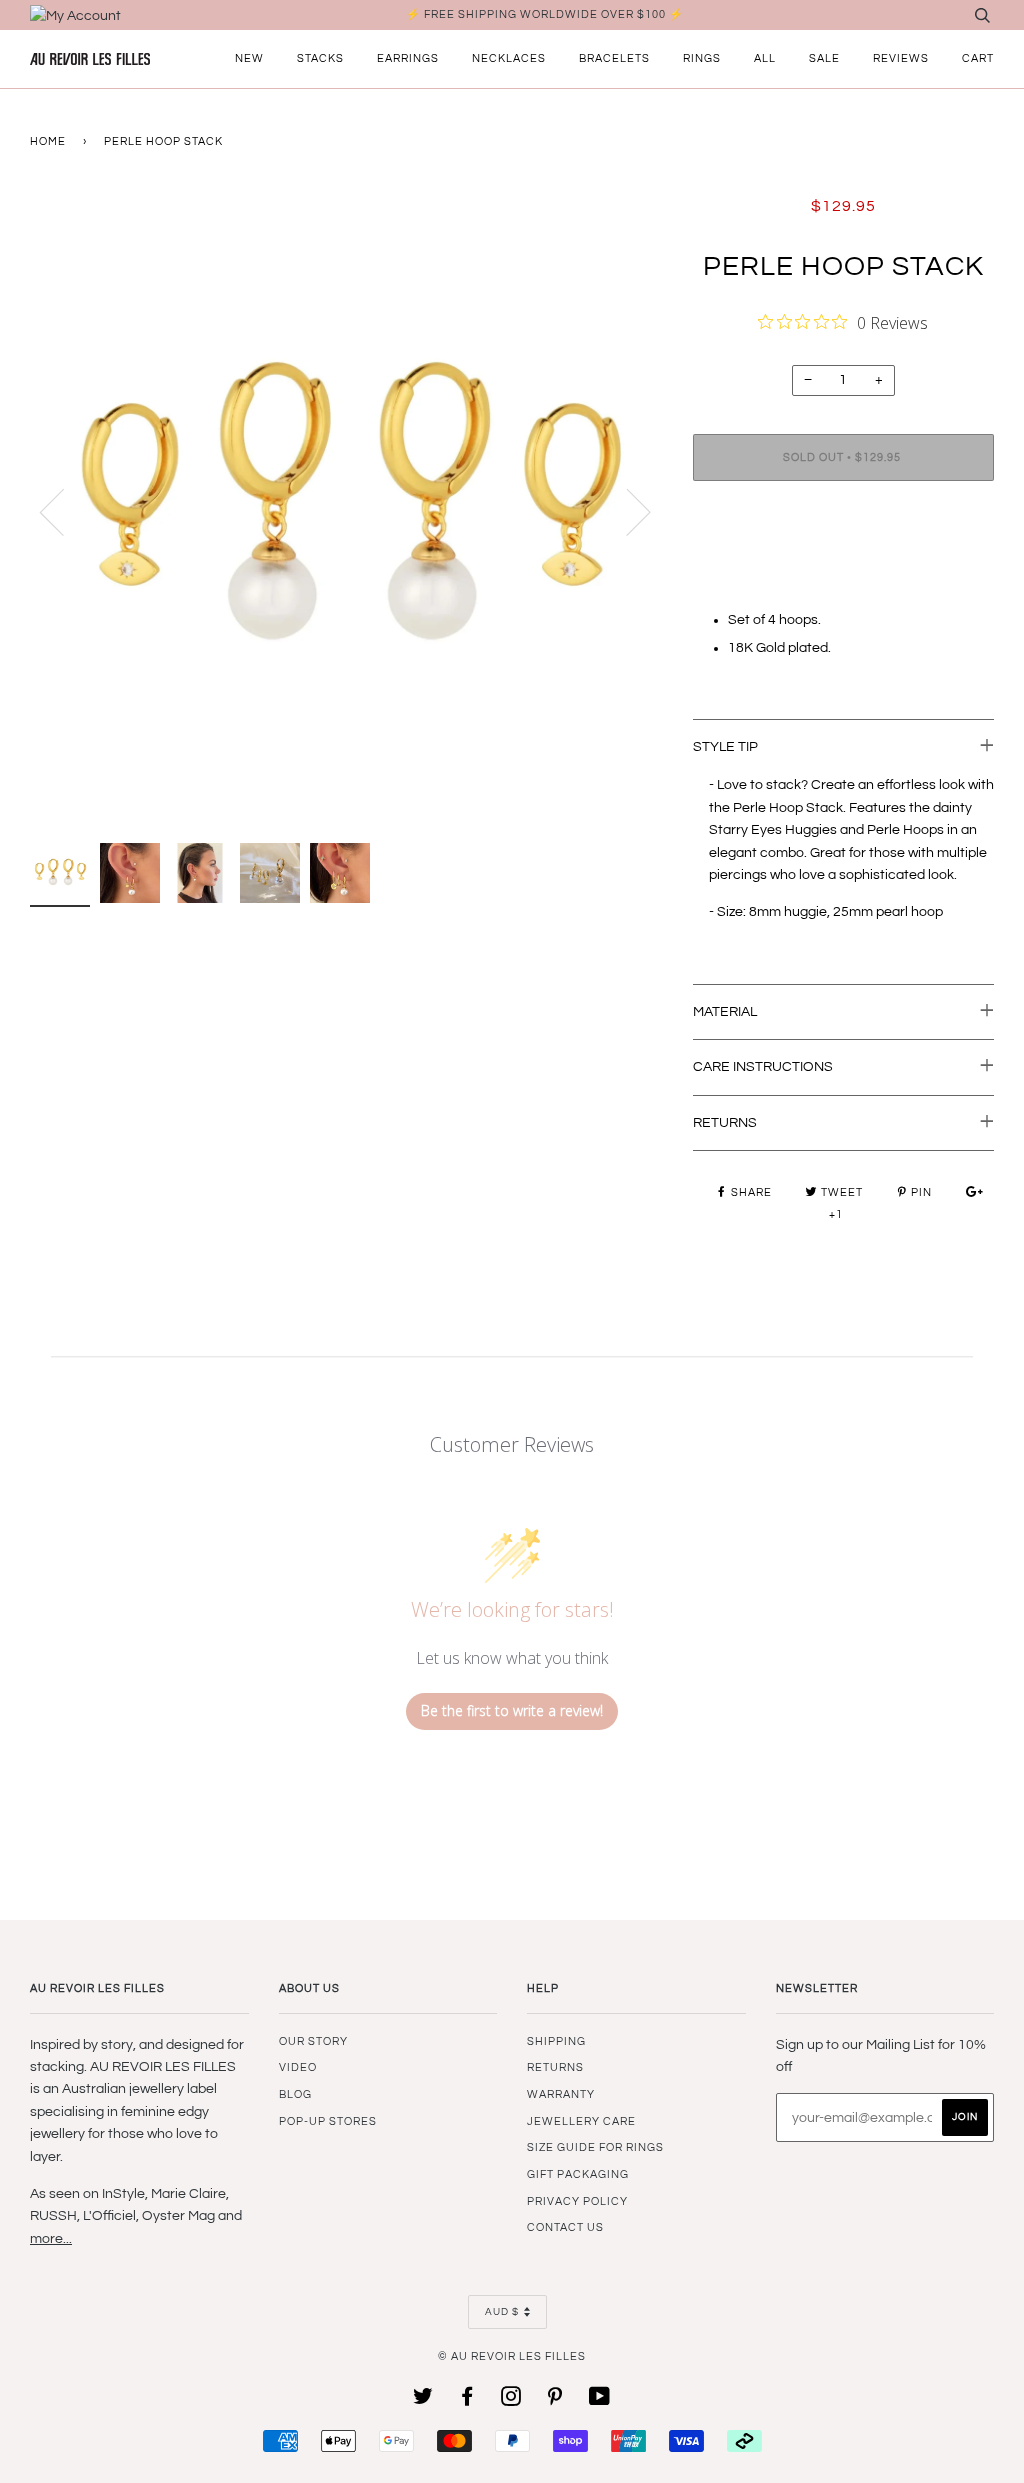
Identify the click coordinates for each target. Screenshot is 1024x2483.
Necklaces (509, 58)
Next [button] (626, 511)
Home (48, 141)
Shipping (556, 2041)
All (765, 58)
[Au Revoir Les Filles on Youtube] (600, 2400)
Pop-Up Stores (328, 2121)
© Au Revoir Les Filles (512, 2356)
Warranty (561, 2094)
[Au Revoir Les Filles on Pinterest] (555, 2400)
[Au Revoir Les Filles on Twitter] (423, 2400)
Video (298, 2067)
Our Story (313, 2041)
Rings (702, 58)
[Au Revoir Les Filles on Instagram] (511, 2400)
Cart (978, 58)
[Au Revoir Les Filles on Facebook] (467, 2400)
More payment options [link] (843, 565)
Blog (295, 2094)
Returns (555, 2067)
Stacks (320, 58)
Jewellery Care (581, 2121)
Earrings (408, 58)
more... (51, 2239)
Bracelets (614, 58)
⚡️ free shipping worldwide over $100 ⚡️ (545, 14)
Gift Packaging (578, 2174)
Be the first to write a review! (512, 1710)
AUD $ (502, 2312)
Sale (824, 58)
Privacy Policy (577, 2201)
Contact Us (565, 2227)
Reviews (901, 58)
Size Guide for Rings (595, 2147)
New (249, 58)
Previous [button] (64, 511)
